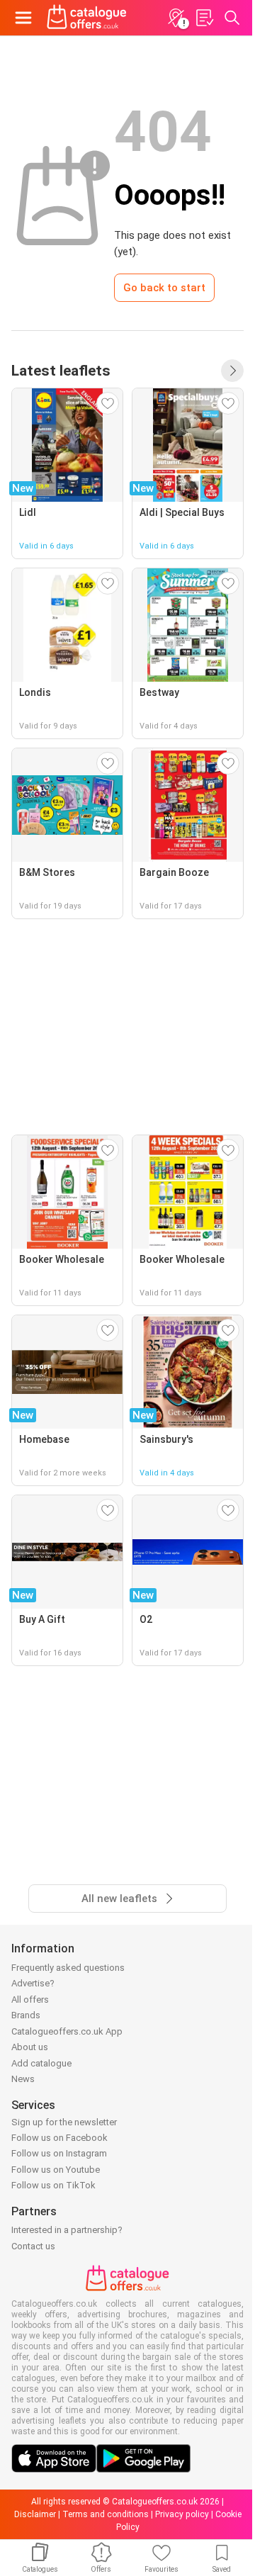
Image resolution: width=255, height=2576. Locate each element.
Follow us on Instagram (59, 2153)
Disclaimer (35, 2514)
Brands (26, 2015)
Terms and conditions (106, 2514)
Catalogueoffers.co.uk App (67, 2031)
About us (30, 2047)
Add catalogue (41, 2063)
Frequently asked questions (68, 1968)
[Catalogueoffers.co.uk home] (87, 18)
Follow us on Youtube (56, 2170)
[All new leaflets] (232, 371)
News (23, 2079)
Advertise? (33, 1983)
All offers (30, 2000)
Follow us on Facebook (59, 2138)
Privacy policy (182, 2514)
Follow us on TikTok (53, 2185)
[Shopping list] (204, 18)
